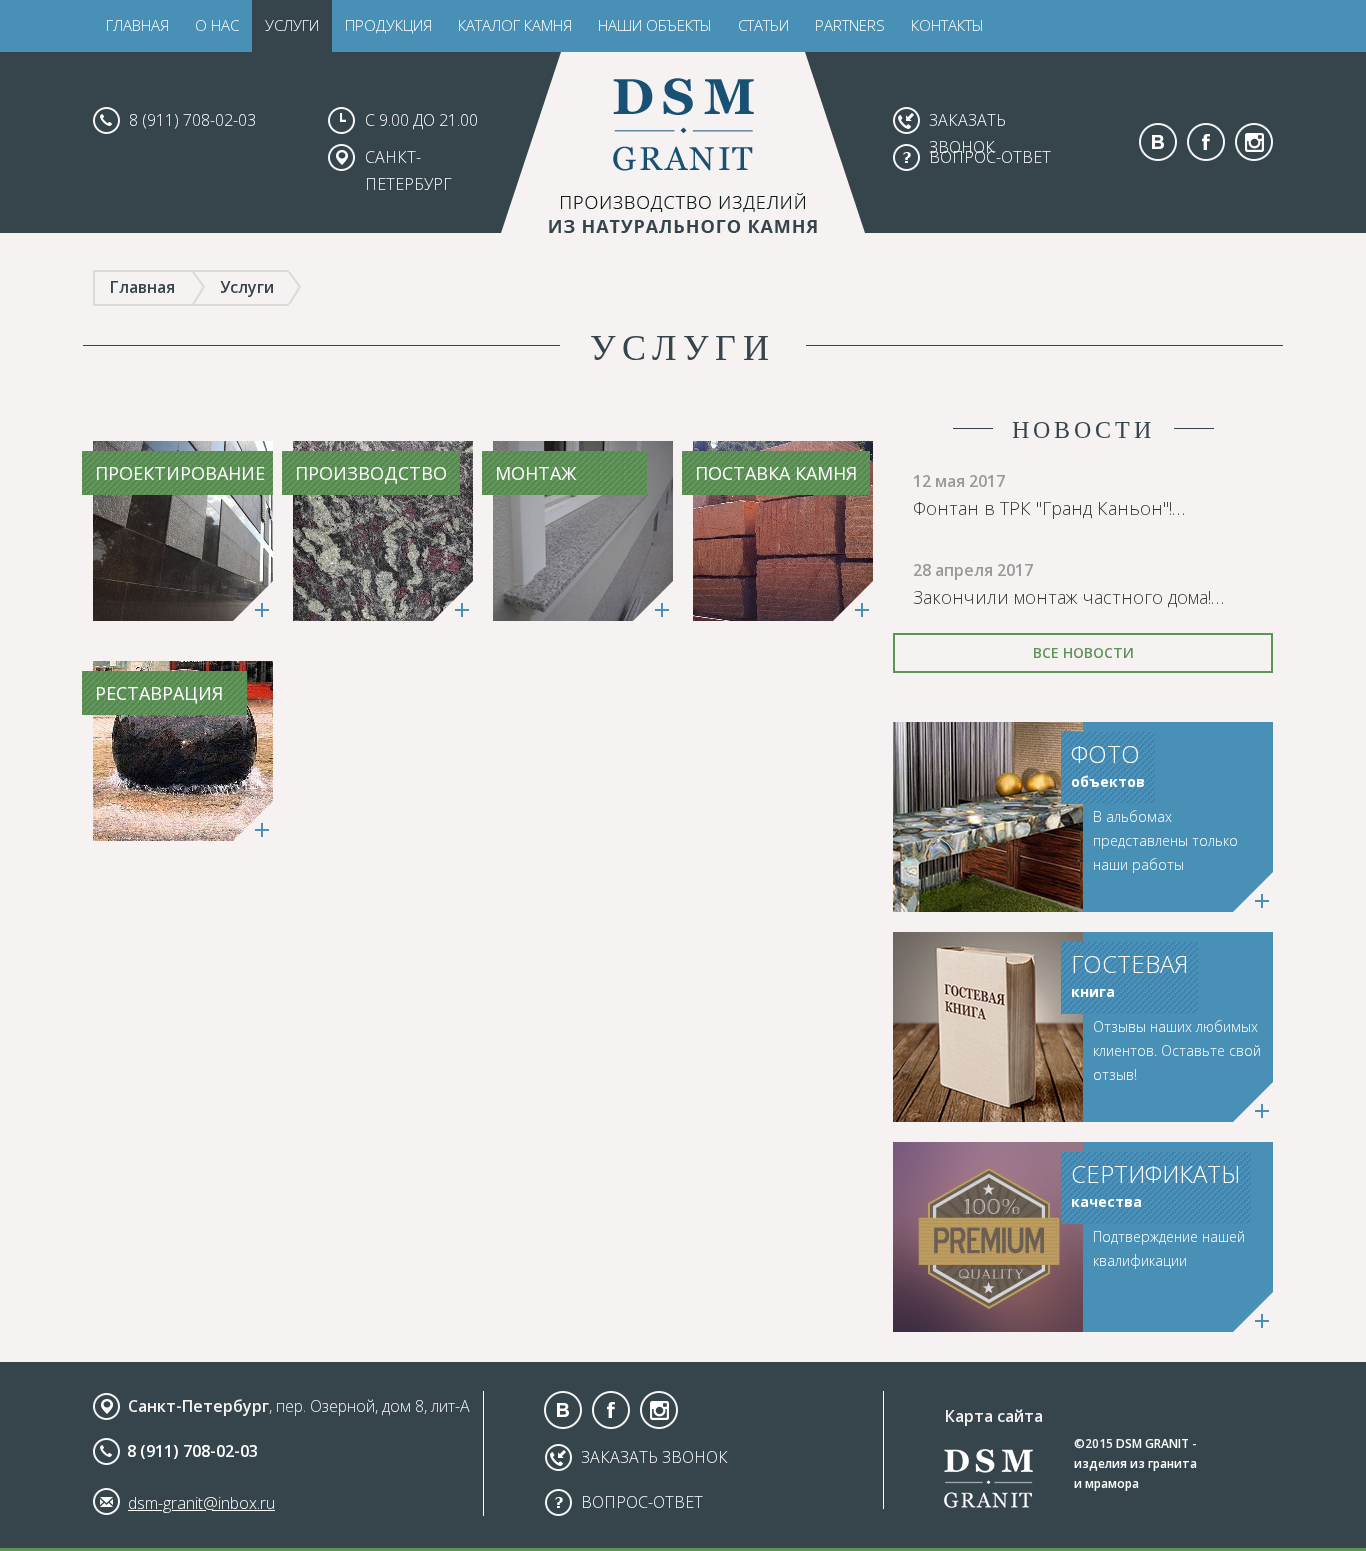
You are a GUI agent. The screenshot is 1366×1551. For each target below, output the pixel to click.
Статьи (763, 25)
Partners (850, 25)
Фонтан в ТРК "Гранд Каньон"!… (1049, 508)
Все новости (1083, 652)
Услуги (292, 25)
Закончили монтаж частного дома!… (1068, 597)
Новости (1083, 429)
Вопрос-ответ (990, 157)
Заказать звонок (654, 1457)
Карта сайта (994, 1416)
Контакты (947, 25)
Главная (137, 25)
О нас (217, 25)
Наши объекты (655, 25)
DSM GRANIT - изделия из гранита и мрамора (1135, 1463)
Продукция (388, 25)
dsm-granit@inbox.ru (201, 1503)
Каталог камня (515, 25)
